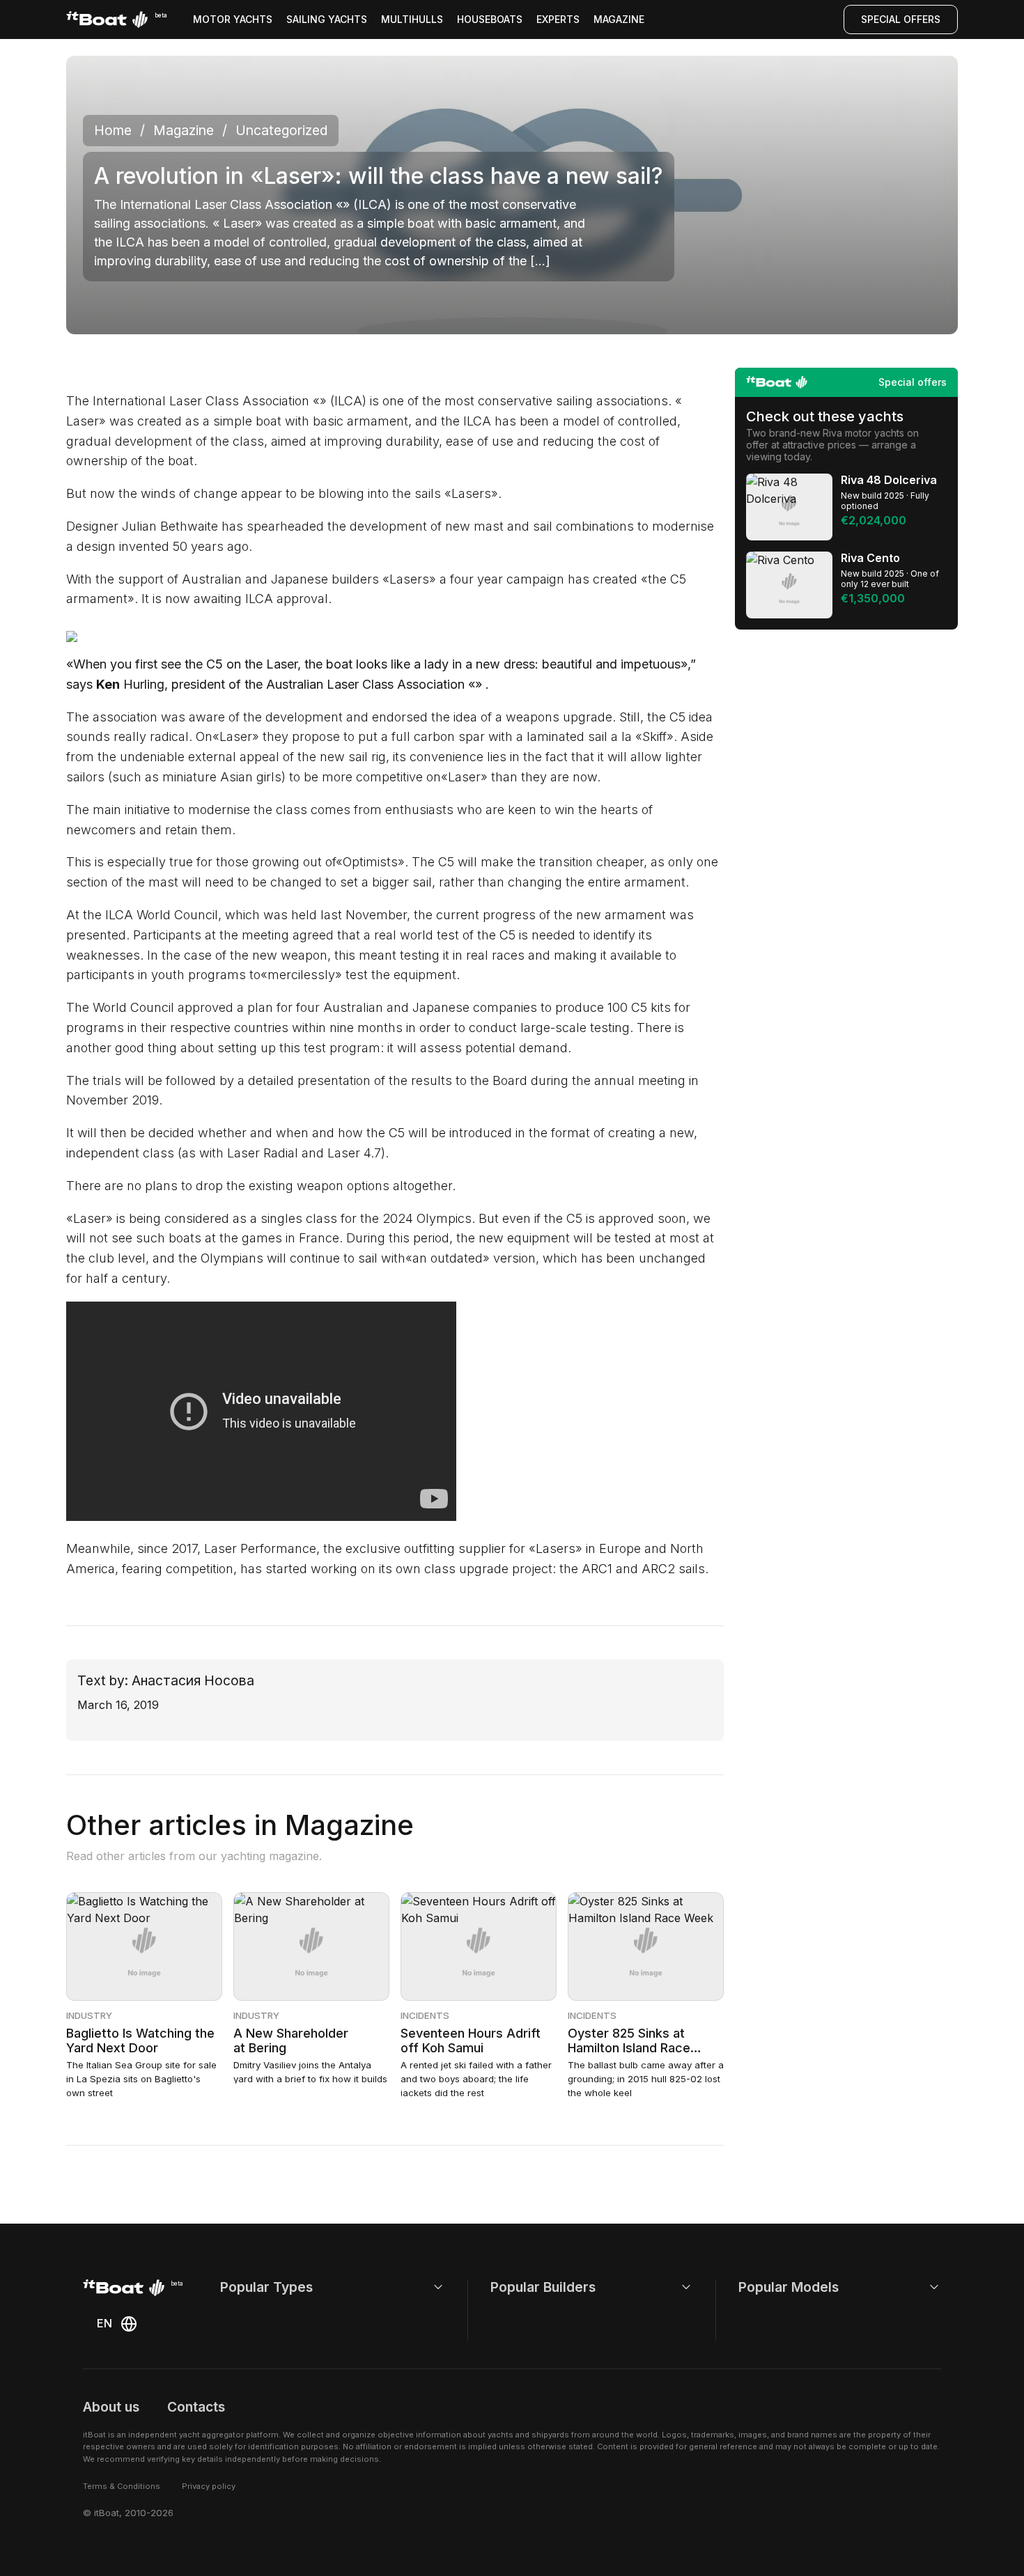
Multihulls (412, 19)
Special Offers (901, 19)
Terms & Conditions (122, 2486)
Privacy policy (209, 2486)
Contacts (196, 2407)
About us (111, 2407)
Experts (558, 19)
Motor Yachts (233, 19)
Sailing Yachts (327, 19)
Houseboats (490, 19)
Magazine (619, 19)
